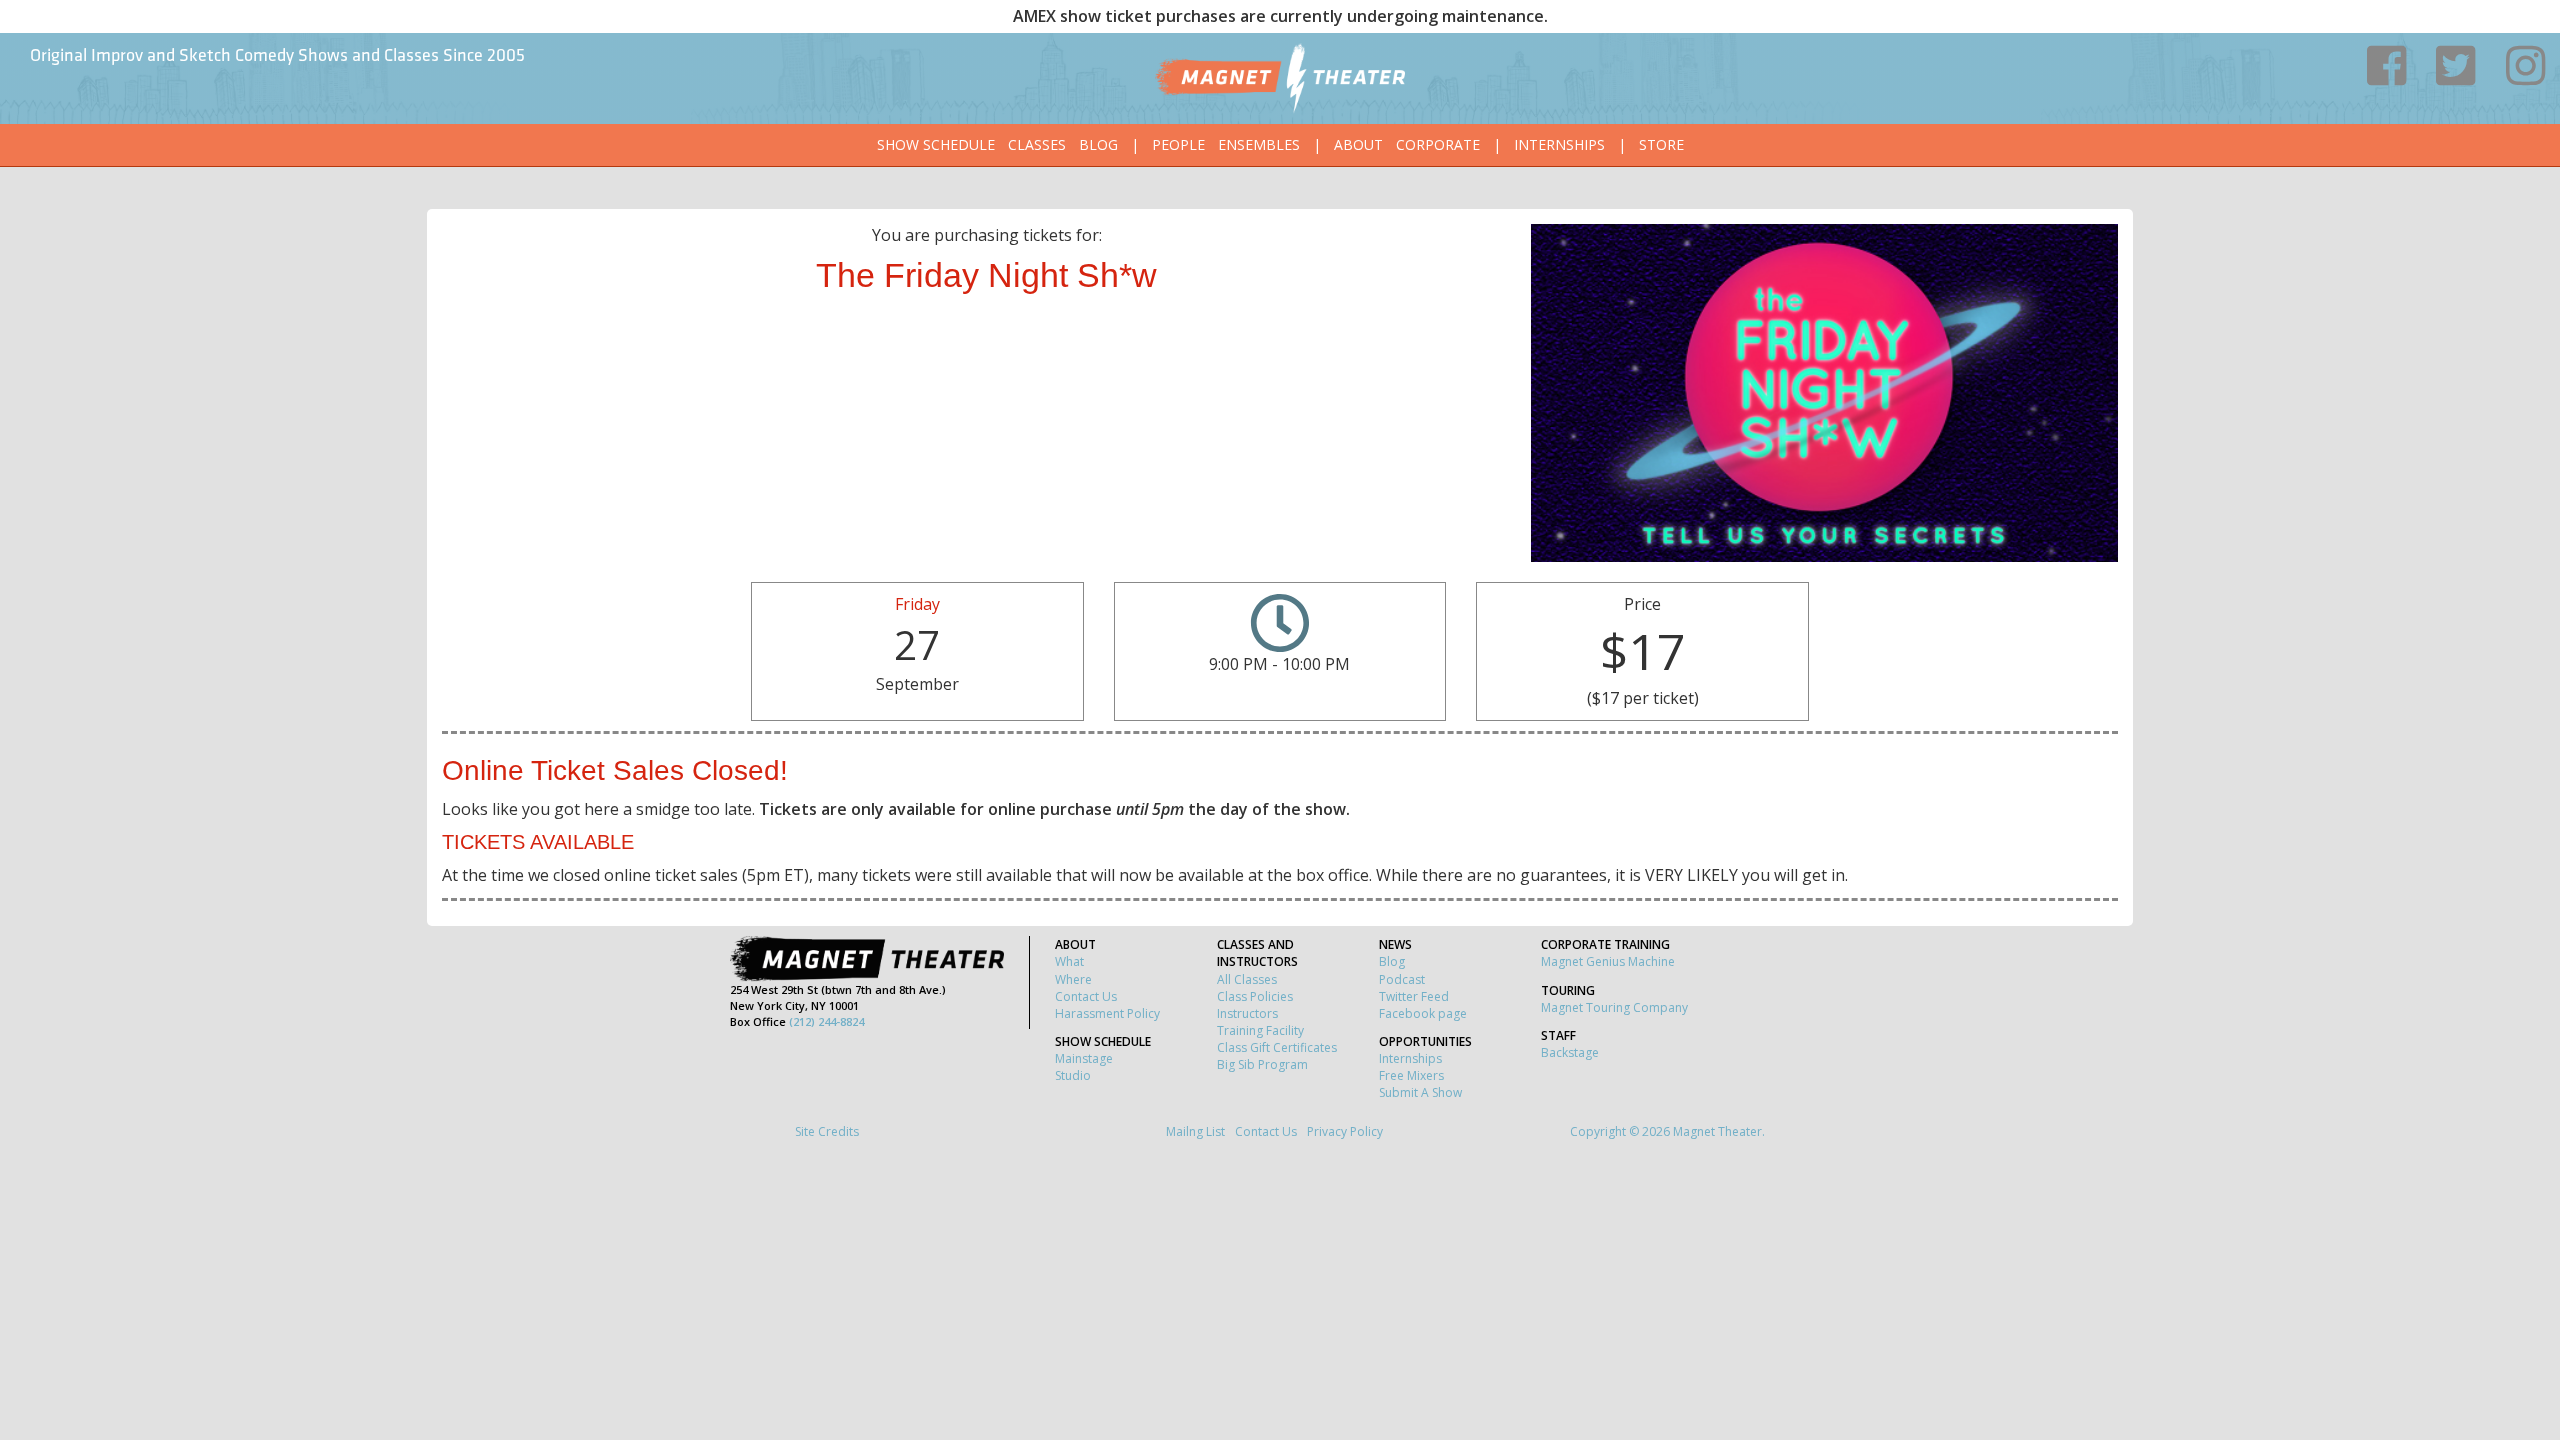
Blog (1098, 144)
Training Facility (1260, 1030)
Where (1073, 979)
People (1178, 144)
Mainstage (1084, 1058)
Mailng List (1195, 1131)
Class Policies (1255, 996)
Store (1661, 144)
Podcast (1402, 979)
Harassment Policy (1107, 1013)
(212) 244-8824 (826, 1021)
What (1069, 961)
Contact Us (1086, 996)
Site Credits (827, 1131)
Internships (1559, 144)
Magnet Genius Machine (1608, 961)
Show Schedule (936, 144)
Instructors (1247, 1013)
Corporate (1438, 144)
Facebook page (1423, 1013)
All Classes (1247, 979)
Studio (1073, 1075)
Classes (1037, 144)
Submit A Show (1420, 1092)
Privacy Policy (1345, 1131)
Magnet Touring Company (1614, 1007)
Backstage (1570, 1052)
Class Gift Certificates (1277, 1047)
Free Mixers (1411, 1075)
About (1358, 144)
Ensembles (1259, 144)
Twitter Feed (1414, 996)
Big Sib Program (1262, 1064)
